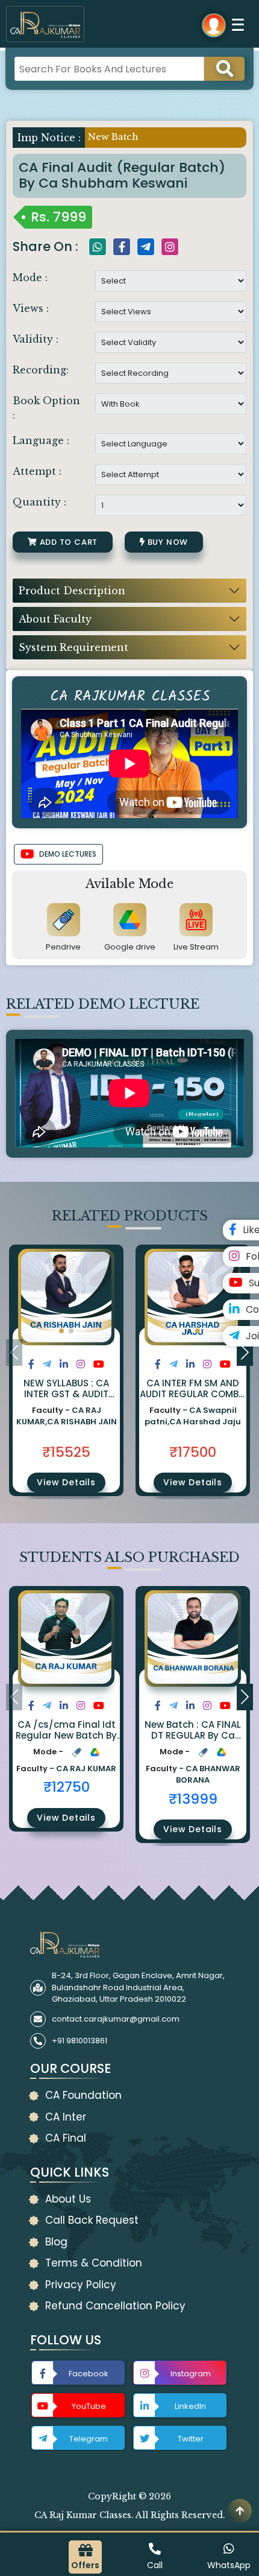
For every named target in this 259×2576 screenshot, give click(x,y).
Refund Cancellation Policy (115, 2306)
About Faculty (55, 619)
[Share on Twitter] (47, 1364)
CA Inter (66, 2117)
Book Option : (46, 408)
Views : (31, 308)
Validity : (36, 339)
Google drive (130, 947)
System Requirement (73, 647)
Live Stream (196, 947)
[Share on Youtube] (99, 1364)
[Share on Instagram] (81, 1364)
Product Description (72, 591)
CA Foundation (83, 2095)
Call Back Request (92, 2220)
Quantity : (39, 502)
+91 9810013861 (80, 2041)
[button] (61, 1331)
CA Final (66, 2138)
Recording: (41, 370)
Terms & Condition (94, 2263)
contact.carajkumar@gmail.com (116, 2019)
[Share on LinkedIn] (64, 1364)
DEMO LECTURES (68, 854)
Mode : (30, 278)
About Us (68, 2199)
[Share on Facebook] (31, 1364)
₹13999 (193, 1799)
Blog (56, 2242)
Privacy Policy (81, 2285)
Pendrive (63, 947)
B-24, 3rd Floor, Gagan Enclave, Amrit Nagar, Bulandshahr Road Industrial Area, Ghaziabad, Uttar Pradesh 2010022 (138, 1987)
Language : (41, 440)
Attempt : (37, 471)
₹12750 (67, 1787)
